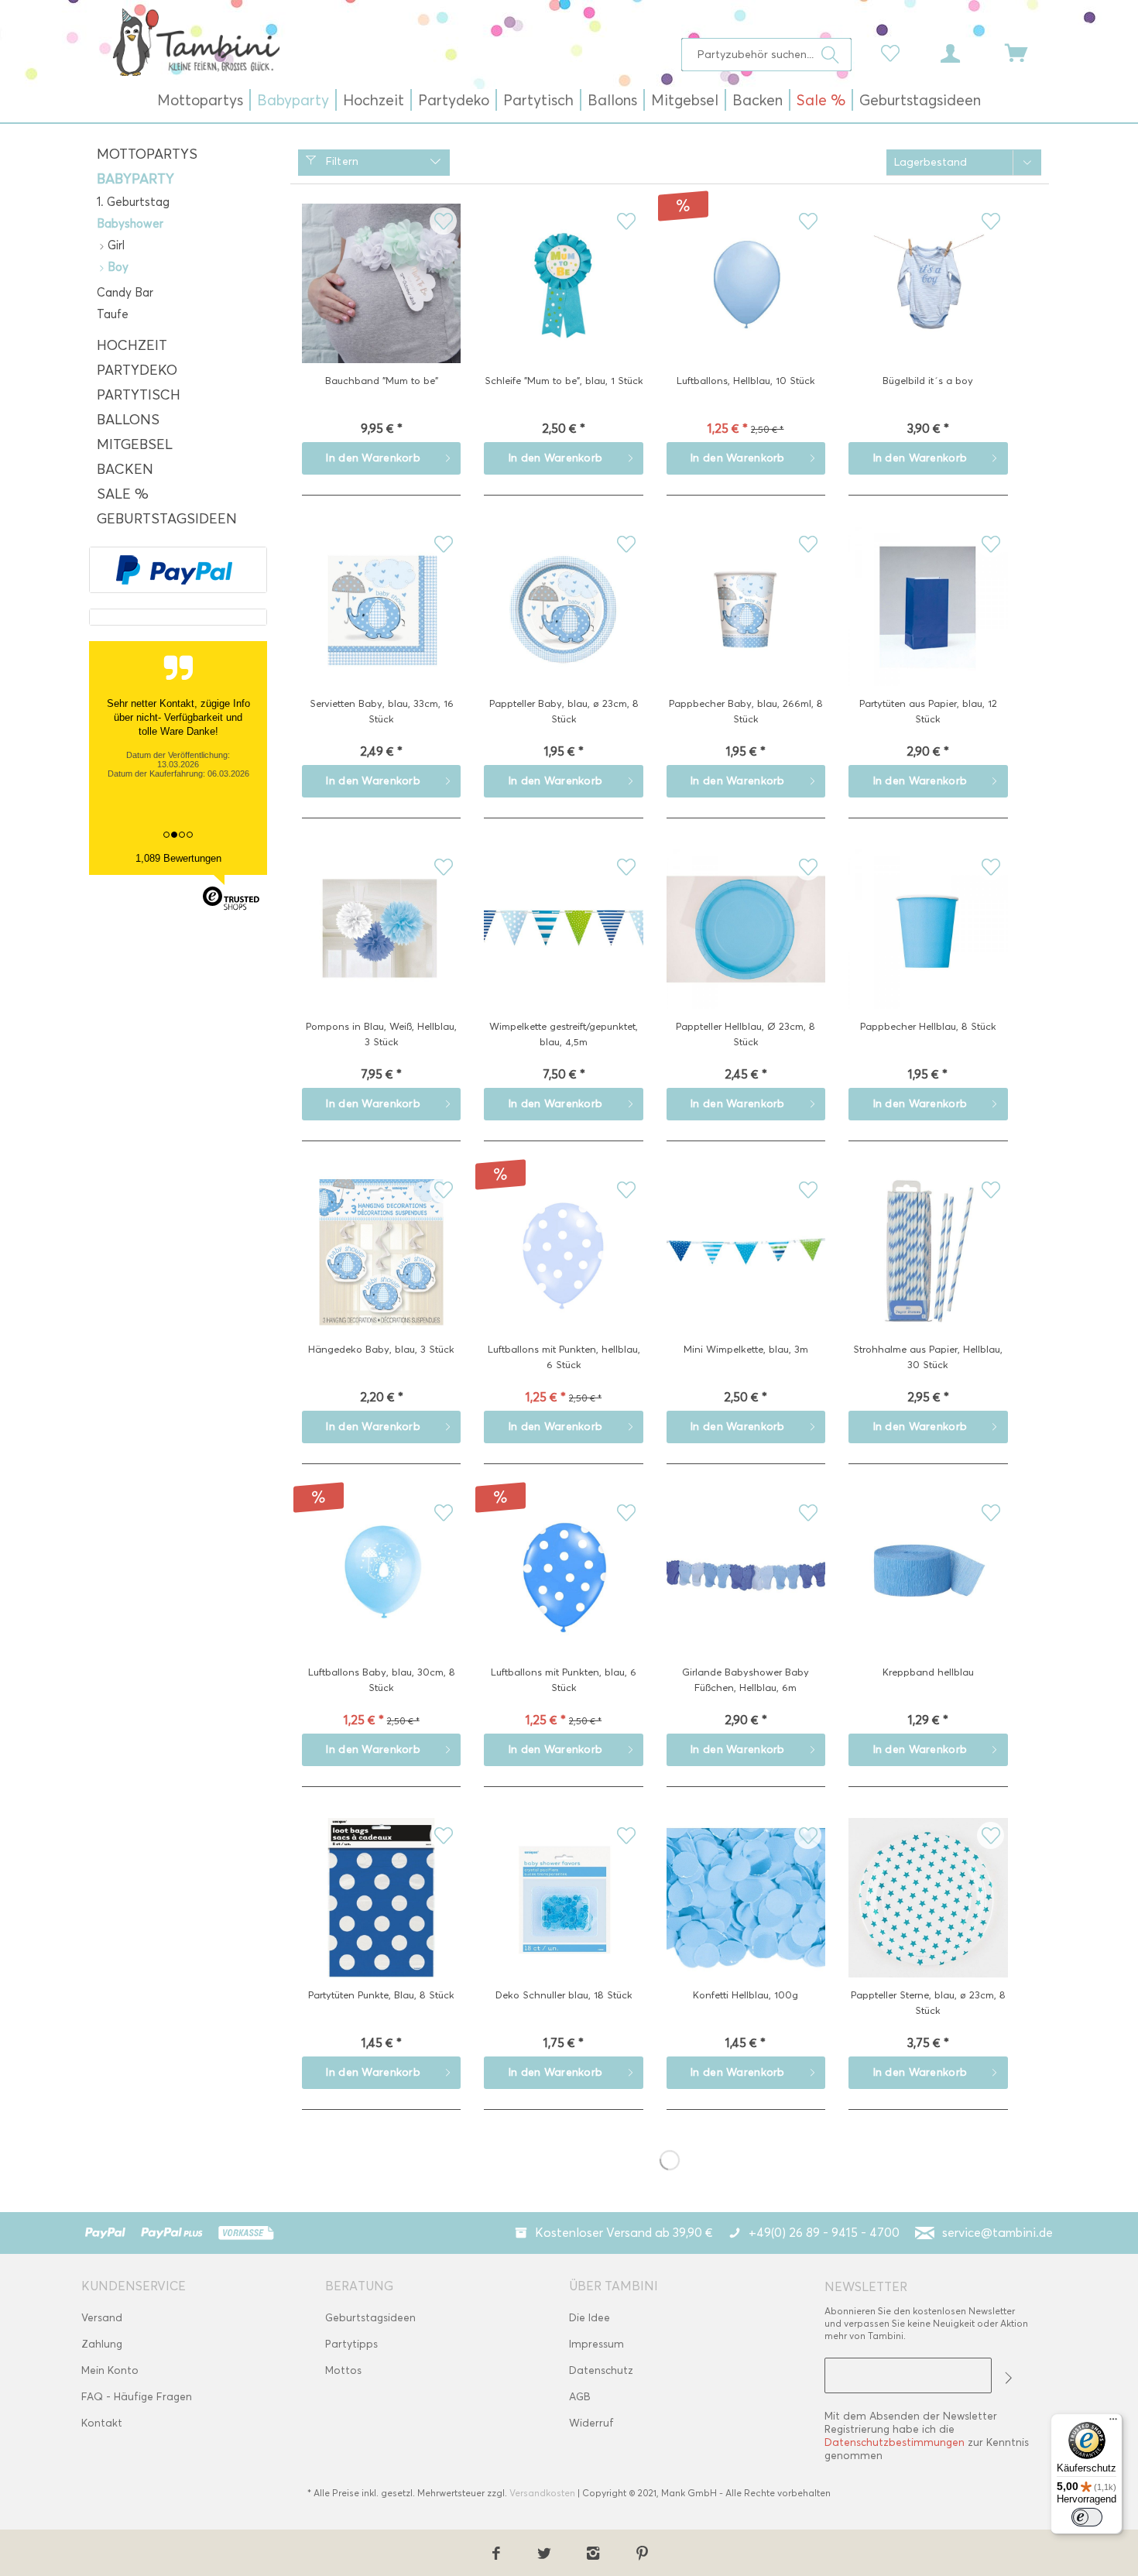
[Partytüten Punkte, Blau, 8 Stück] (381, 1922)
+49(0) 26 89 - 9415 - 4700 (824, 2233)
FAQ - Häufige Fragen (137, 2397)
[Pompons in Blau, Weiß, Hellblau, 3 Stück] (381, 953)
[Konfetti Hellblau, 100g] (746, 1922)
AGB (580, 2397)
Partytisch (139, 395)
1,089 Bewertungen (178, 858)
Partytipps (351, 2344)
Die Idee (590, 2318)
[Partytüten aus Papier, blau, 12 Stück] (928, 630)
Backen (125, 469)
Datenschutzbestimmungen (895, 2442)
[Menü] (1113, 2423)
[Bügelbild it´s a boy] (928, 307)
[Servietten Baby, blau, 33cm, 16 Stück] (381, 630)
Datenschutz (601, 2370)
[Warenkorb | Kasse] (1026, 52)
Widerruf (591, 2423)
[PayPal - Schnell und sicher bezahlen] (174, 570)
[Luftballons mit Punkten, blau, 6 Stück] (563, 1599)
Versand (102, 2318)
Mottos (343, 2370)
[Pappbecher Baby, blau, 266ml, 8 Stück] (746, 630)
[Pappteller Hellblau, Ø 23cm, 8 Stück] (746, 953)
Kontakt (102, 2423)
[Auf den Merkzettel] (443, 221)
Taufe (113, 314)
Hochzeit (132, 345)
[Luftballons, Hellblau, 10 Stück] (746, 307)
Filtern (340, 161)
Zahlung (102, 2344)
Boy (117, 267)
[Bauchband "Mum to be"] (381, 307)
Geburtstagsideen (167, 519)
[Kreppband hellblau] (928, 1599)
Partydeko (137, 370)
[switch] (1087, 2517)
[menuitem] (767, 55)
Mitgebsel (135, 444)
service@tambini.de (997, 2233)
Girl (115, 245)
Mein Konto (110, 2370)
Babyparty (135, 179)
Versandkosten (542, 2493)
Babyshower (130, 224)
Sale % (123, 494)
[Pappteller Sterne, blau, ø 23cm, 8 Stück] (928, 1922)
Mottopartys (147, 154)
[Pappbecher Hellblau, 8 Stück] (928, 953)
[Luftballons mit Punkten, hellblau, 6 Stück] (563, 1276)
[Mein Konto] (965, 52)
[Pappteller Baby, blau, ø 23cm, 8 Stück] (563, 630)
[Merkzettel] (894, 52)
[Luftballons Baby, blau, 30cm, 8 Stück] (381, 1599)
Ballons (128, 420)
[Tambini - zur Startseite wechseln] (196, 42)
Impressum (596, 2344)
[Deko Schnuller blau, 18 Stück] (563, 1922)
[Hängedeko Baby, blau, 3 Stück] (381, 1276)
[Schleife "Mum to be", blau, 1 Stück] (563, 307)
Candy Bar (125, 293)
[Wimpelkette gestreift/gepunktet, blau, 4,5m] (563, 953)
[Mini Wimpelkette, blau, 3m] (746, 1276)
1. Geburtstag (133, 202)
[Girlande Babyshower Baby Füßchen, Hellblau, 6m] (746, 1599)
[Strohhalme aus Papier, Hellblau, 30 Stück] (928, 1276)
